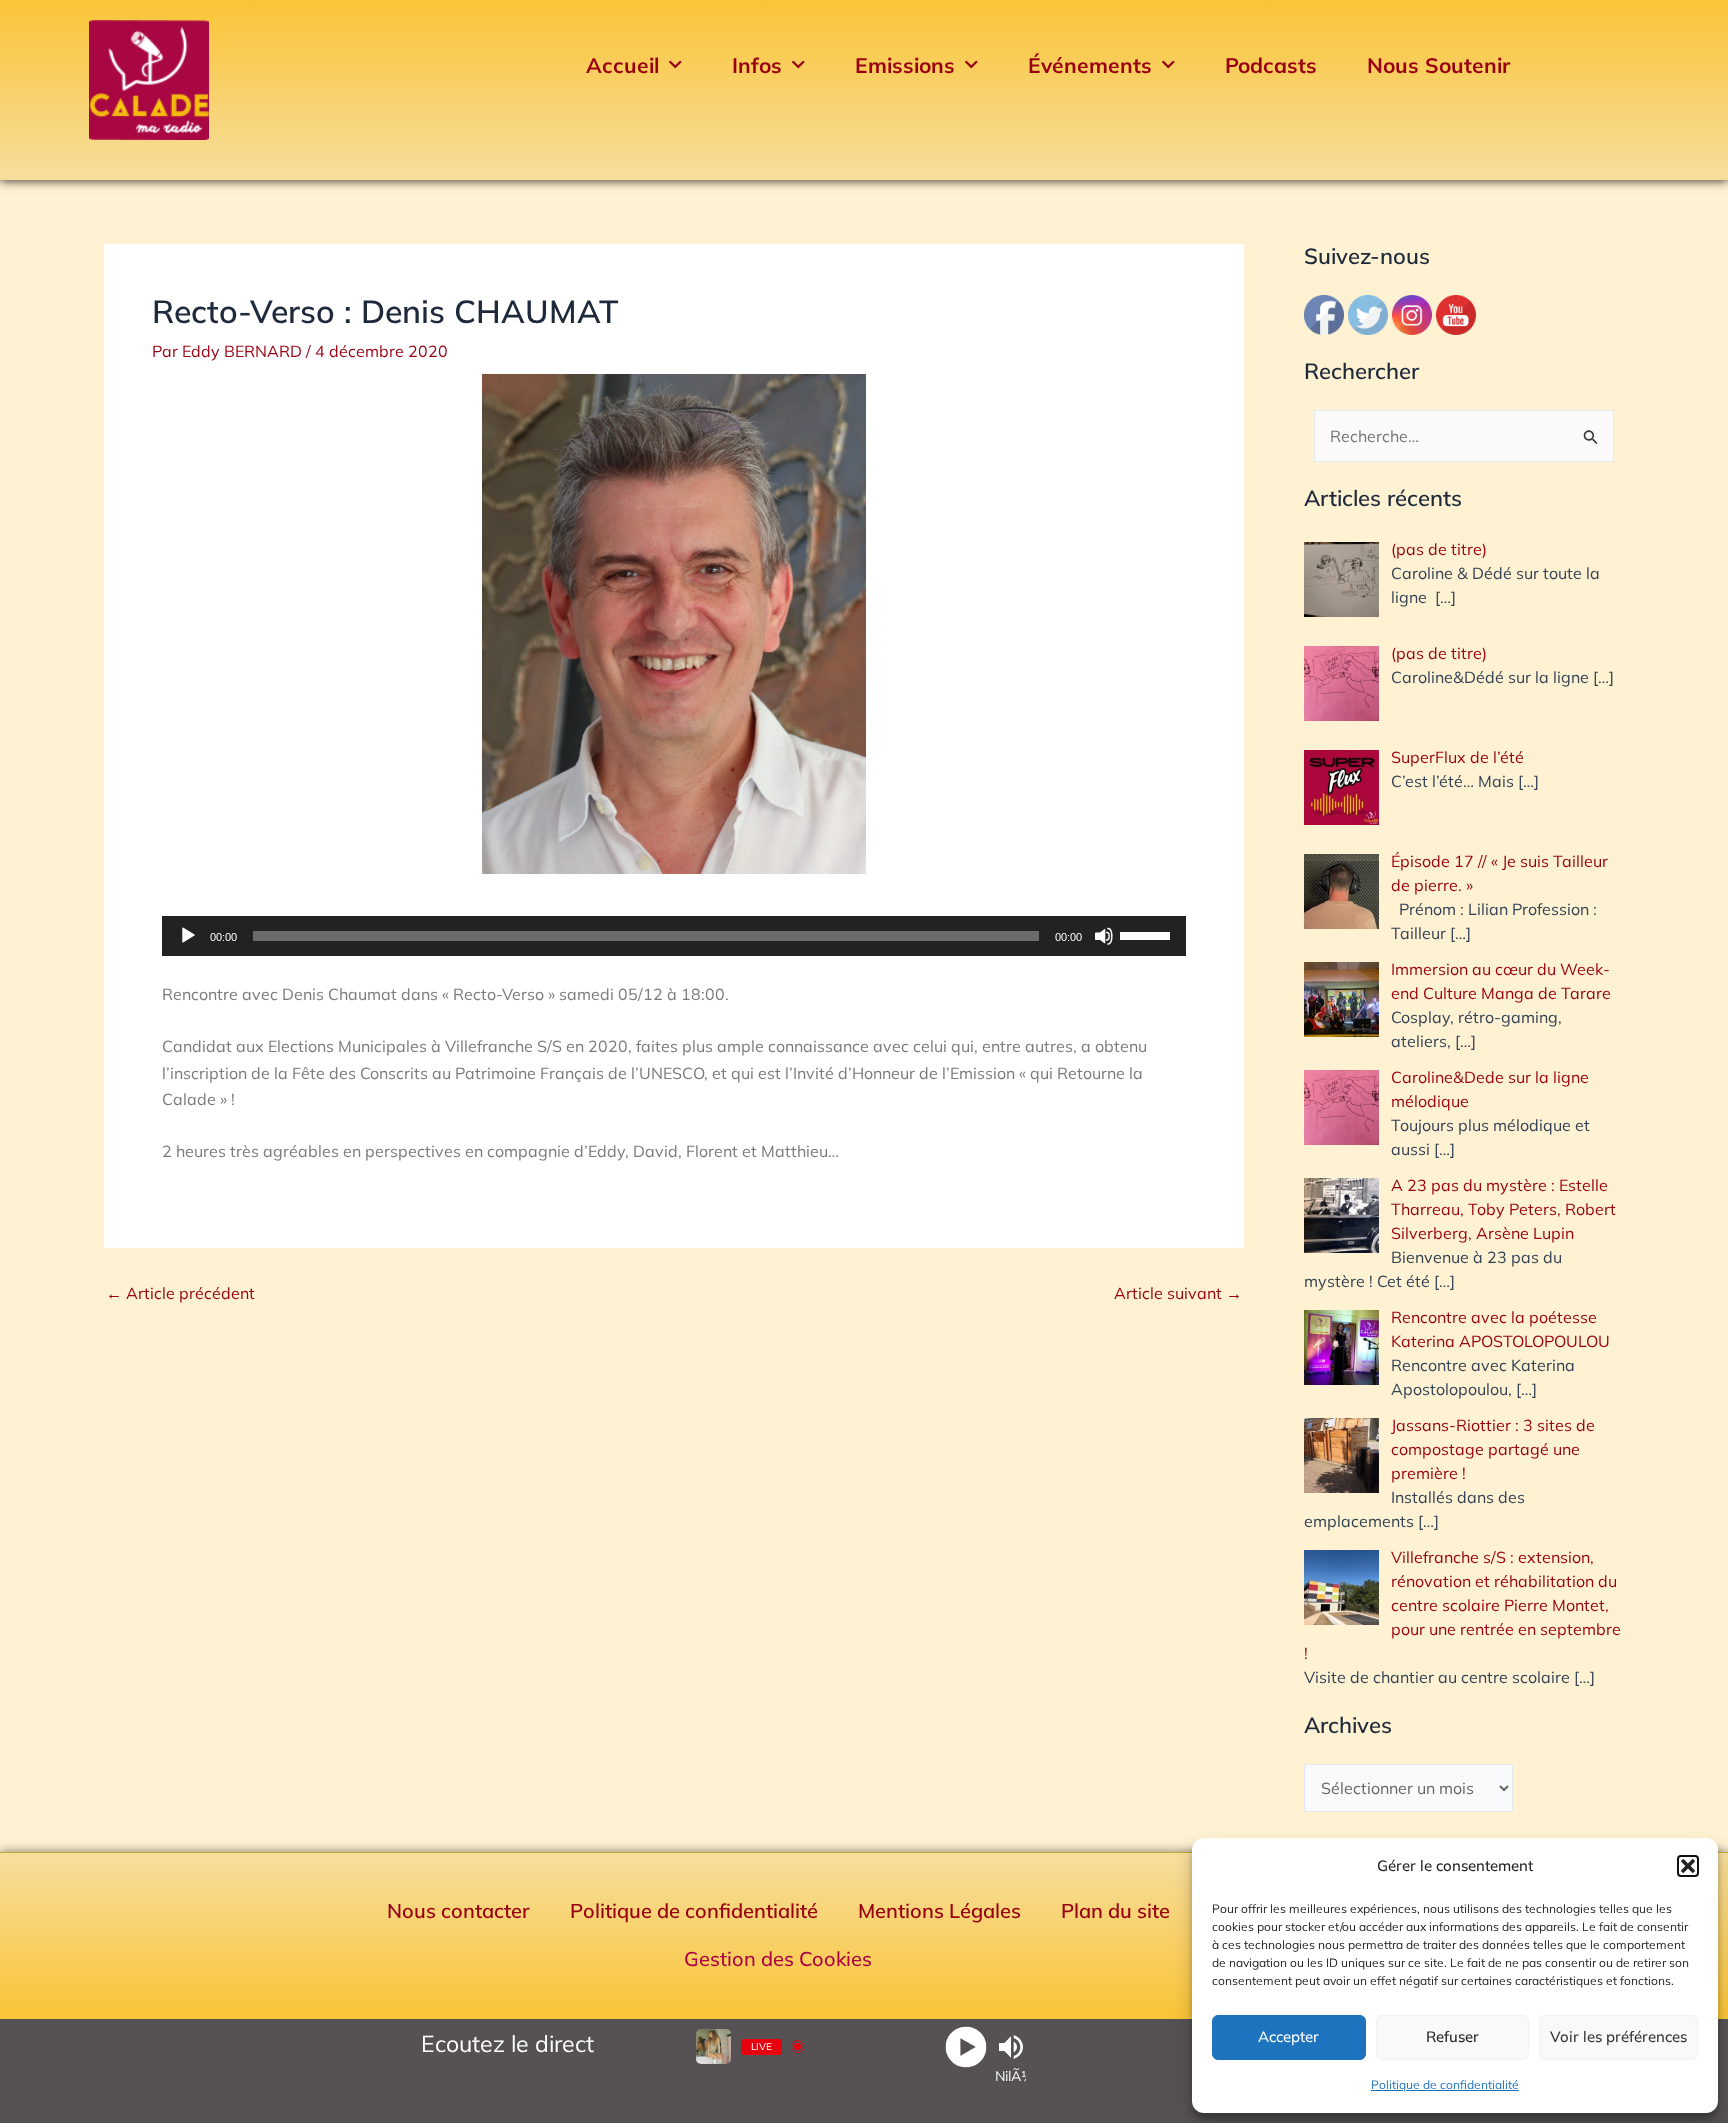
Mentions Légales (939, 1910)
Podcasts (1271, 65)
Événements (1090, 65)
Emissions (905, 65)
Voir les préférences (1618, 2036)
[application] (674, 936)
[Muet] (1104, 936)
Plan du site (1115, 1910)
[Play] (966, 2046)
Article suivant (1178, 1293)
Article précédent (180, 1293)
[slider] (1148, 934)
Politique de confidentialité (1445, 2084)
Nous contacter (458, 1910)
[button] (1688, 1866)
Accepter (1288, 2036)
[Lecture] (188, 936)
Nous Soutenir (1438, 65)
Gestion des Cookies (778, 1958)
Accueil (622, 65)
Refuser (1452, 2036)
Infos (757, 65)
